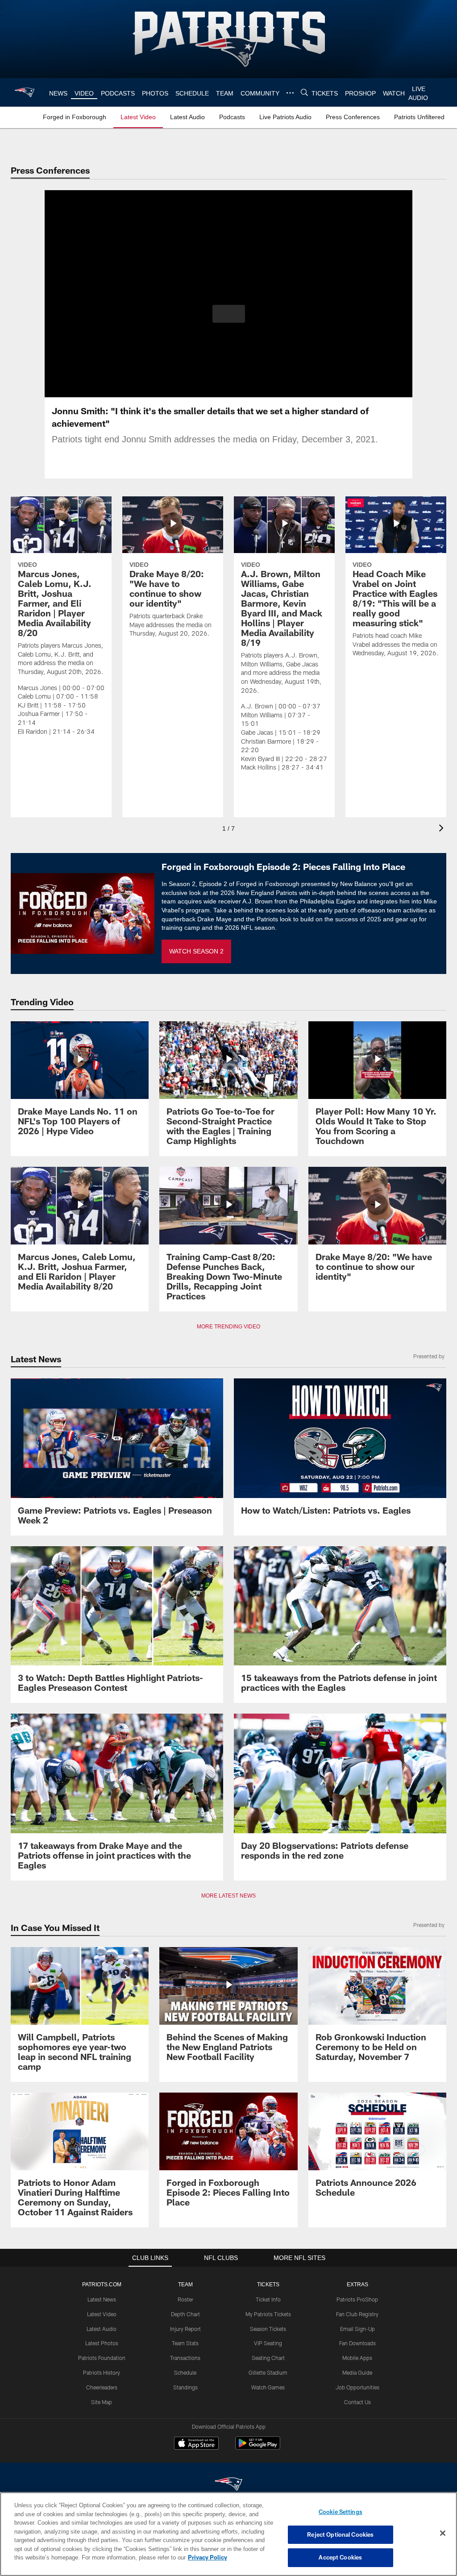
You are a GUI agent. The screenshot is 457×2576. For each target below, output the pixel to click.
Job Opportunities (357, 2387)
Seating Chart (268, 2358)
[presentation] (443, 829)
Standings (185, 2387)
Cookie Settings (341, 2512)
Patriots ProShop (357, 2299)
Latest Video (102, 2314)
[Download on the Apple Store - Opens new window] (196, 2444)
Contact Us (357, 2402)
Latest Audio (102, 2329)
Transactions (185, 2358)
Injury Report (185, 2329)
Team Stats (185, 2343)
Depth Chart (185, 2314)
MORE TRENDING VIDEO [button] (229, 1327)
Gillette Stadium (268, 2372)
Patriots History (102, 2372)
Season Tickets (268, 2329)
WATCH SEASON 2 (196, 951)
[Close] (443, 2534)
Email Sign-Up (357, 2329)
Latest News (102, 2299)
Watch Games (268, 2387)
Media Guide (357, 2372)
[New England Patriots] (228, 2485)
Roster (185, 2299)
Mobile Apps (357, 2358)
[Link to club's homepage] (25, 92)
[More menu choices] (289, 93)
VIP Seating (268, 2343)
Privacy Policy (166, 2557)
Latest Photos (102, 2343)
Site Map (102, 2402)
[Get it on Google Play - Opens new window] (258, 2448)
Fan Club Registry (357, 2314)
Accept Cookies (340, 2557)
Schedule (185, 2372)
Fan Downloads (357, 2343)
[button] (229, 314)
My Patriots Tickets (268, 2314)
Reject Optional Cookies (340, 2534)
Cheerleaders (102, 2387)
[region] (228, 2534)
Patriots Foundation (102, 2358)
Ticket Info (268, 2299)
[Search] (303, 93)
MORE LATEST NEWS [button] (228, 1896)
